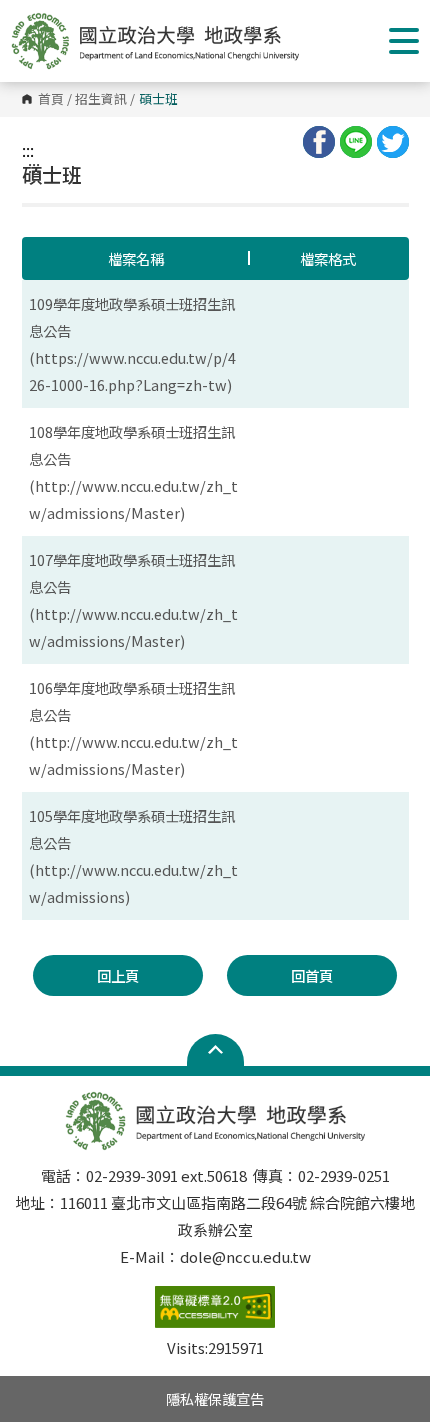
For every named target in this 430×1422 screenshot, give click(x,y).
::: (28, 150)
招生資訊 (101, 99)
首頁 (51, 99)
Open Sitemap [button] (215, 1050)
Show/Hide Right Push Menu (404, 41)
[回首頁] (155, 41)
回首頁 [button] (312, 975)
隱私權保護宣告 (215, 1398)
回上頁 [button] (118, 975)
